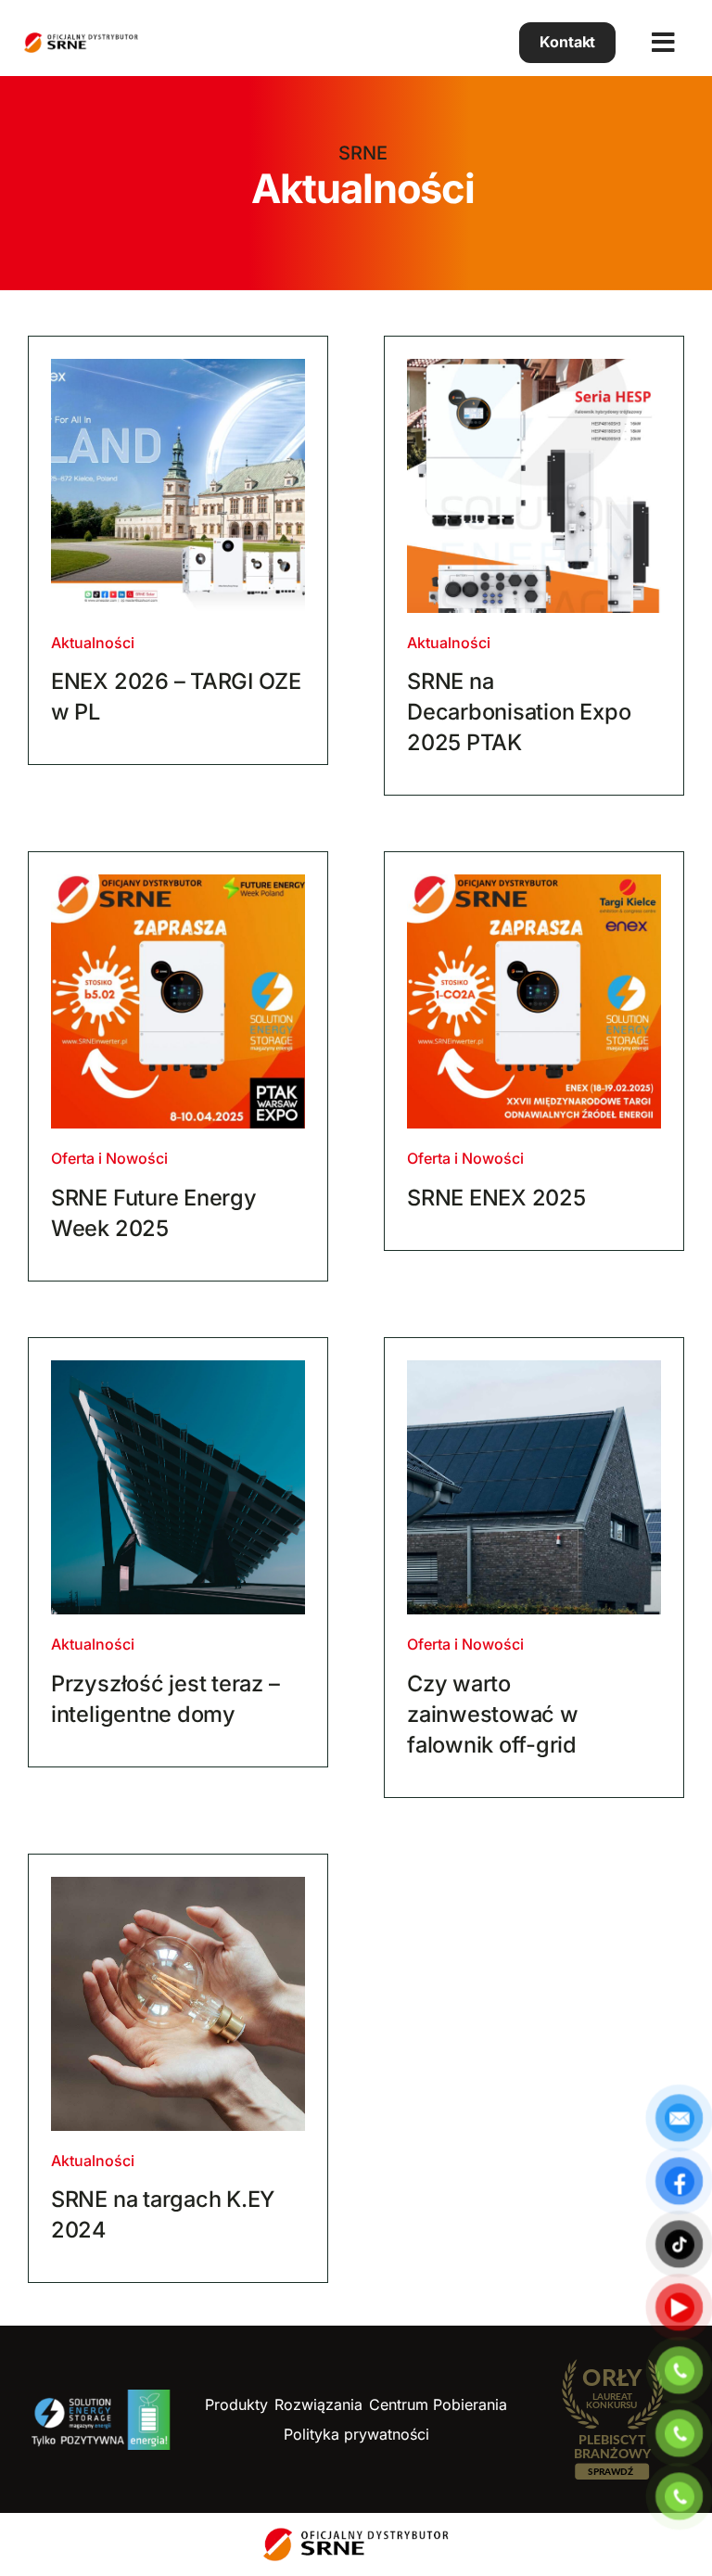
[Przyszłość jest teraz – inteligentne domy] (178, 1487)
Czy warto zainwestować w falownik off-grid (493, 1714)
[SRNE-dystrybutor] (81, 40)
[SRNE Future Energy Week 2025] (178, 1001)
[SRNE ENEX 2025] (534, 1001)
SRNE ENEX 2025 (496, 1198)
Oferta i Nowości (109, 1158)
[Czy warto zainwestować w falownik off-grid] (534, 1487)
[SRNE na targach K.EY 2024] (178, 2004)
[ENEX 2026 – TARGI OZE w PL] (178, 486)
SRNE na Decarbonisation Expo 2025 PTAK (519, 712)
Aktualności (93, 643)
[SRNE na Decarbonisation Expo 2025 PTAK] (534, 486)
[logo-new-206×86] (100, 2397)
